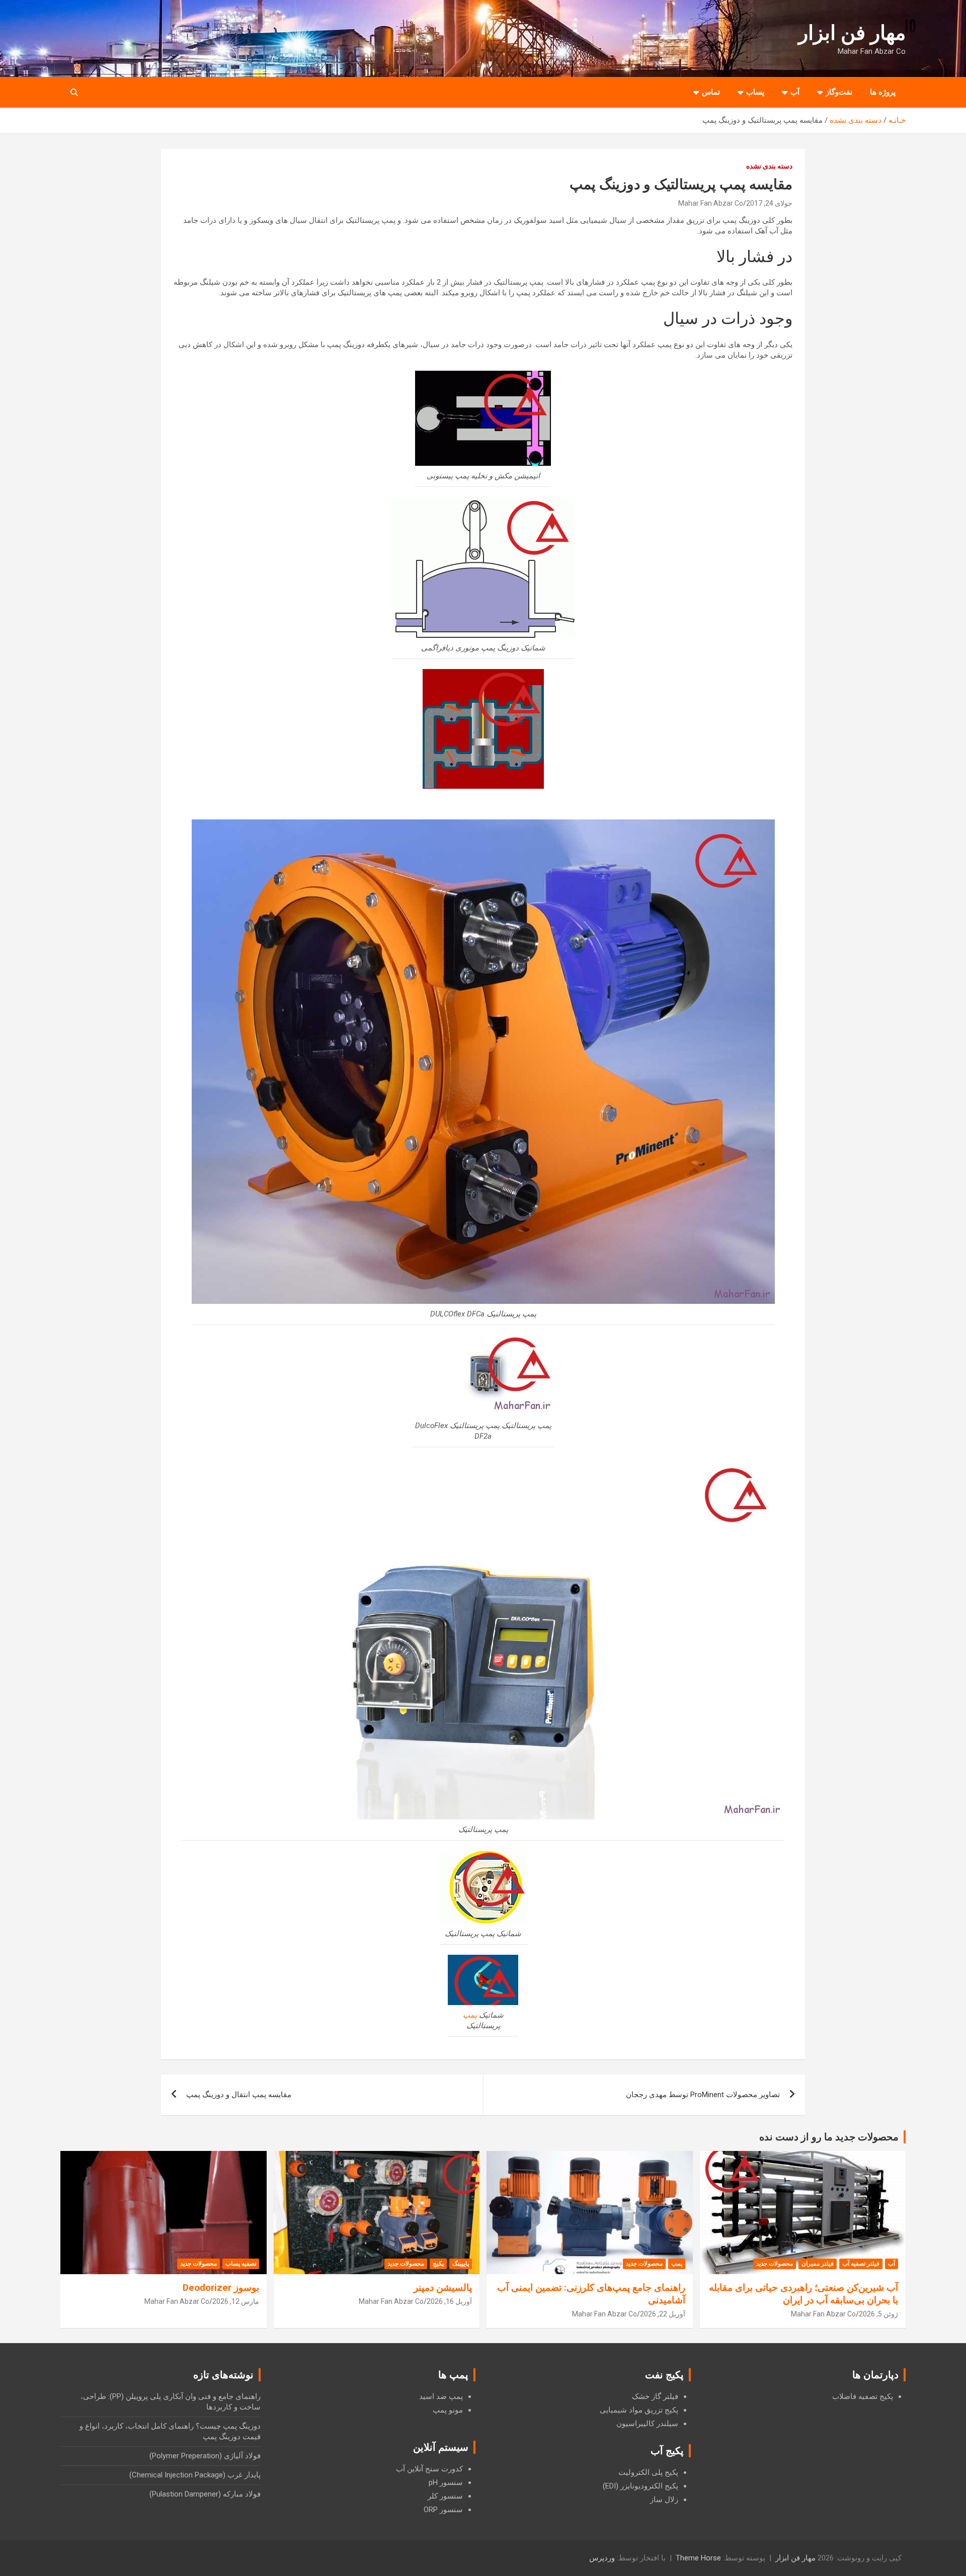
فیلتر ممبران (818, 2264)
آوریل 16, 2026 (449, 2301)
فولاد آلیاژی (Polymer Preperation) (205, 2456)
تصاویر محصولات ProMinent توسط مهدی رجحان (703, 2095)
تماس (711, 92)
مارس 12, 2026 (236, 2301)
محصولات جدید (775, 2264)
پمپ (470, 2015)
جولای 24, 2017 (769, 203)
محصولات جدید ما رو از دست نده (829, 2137)
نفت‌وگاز (839, 92)
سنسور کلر (445, 2496)
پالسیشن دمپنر (443, 2288)
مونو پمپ (448, 2410)
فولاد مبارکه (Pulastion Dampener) (205, 2494)
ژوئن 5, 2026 (878, 2314)
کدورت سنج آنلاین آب (429, 2469)
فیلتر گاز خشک (655, 2396)
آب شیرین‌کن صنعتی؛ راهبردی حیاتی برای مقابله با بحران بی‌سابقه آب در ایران (803, 2294)
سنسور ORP (443, 2510)
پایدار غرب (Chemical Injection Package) (195, 2475)
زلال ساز (664, 2500)
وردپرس (602, 2558)
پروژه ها (883, 92)
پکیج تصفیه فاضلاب (863, 2396)
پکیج (438, 2264)
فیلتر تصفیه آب (861, 2264)
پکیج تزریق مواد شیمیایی (639, 2410)
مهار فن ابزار (852, 33)
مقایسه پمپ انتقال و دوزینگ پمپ (239, 2095)
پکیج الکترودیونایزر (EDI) (640, 2486)
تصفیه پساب (241, 2264)
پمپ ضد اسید (441, 2396)
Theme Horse (698, 2558)
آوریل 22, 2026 (663, 2314)
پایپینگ (461, 2264)
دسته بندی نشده (769, 166)
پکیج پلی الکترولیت (648, 2472)
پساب (755, 92)
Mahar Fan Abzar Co (711, 203)
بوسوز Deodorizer (221, 2288)
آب (795, 92)
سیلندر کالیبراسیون (647, 2424)
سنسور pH (446, 2482)
